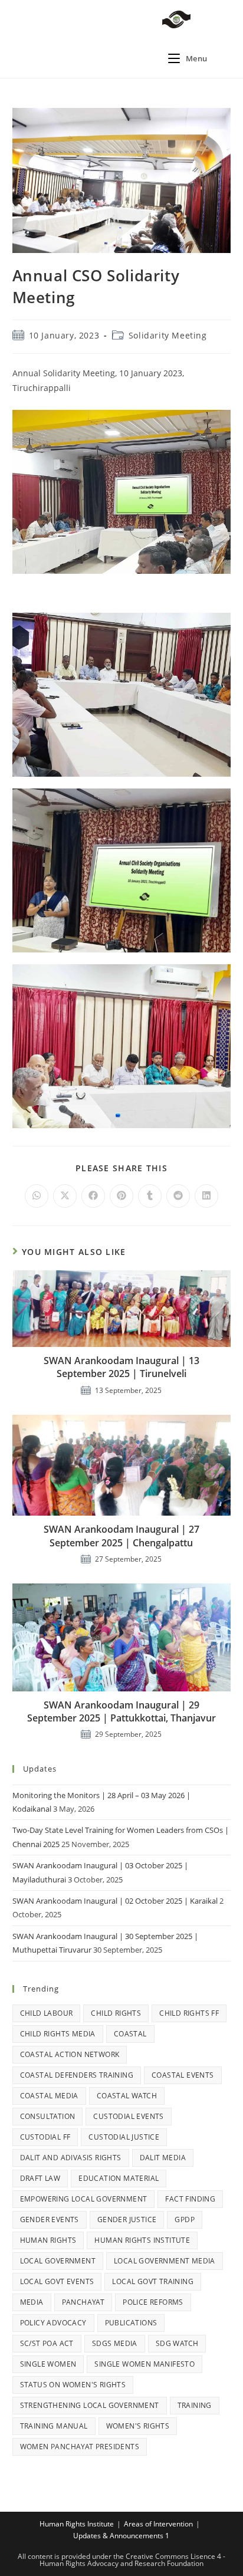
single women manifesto (145, 2364)
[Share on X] (65, 1196)
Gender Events (50, 2219)
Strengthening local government (90, 2405)
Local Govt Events (57, 2281)
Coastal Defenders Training (77, 2075)
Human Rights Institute (142, 2240)
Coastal (130, 2034)
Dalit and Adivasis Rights (71, 2158)
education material (119, 2178)
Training (195, 2405)
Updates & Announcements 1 (121, 2536)
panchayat (83, 2302)
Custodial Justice (124, 2137)
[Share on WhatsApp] (37, 1196)
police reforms (153, 2302)
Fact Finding (190, 2199)
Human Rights (48, 2240)
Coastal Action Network (70, 2054)
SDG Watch (177, 2343)
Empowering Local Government (84, 2199)
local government (58, 2261)
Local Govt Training (153, 2281)
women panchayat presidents (80, 2447)
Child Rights (116, 2013)
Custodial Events (128, 2116)
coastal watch (127, 2096)
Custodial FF (45, 2137)
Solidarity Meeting (168, 335)
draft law (40, 2178)
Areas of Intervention (158, 2524)
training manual (54, 2426)
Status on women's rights (73, 2385)
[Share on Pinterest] (121, 1196)
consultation (48, 2116)
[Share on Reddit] (178, 1196)
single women (48, 2364)
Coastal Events (183, 2075)
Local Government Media (165, 2261)
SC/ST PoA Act (47, 2343)
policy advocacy (53, 2323)
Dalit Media (163, 2158)
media (32, 2302)
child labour (47, 2013)
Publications (131, 2323)
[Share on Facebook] (93, 1196)
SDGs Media (115, 2343)
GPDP (185, 2219)
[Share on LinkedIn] (206, 1196)
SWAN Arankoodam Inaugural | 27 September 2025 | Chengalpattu (121, 1536)
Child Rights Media (58, 2034)
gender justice (127, 2219)
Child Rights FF (189, 2013)
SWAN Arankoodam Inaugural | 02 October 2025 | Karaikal (115, 1901)
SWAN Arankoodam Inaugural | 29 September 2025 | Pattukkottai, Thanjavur (121, 1711)
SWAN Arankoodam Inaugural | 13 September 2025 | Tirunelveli (121, 1367)
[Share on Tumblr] (150, 1196)
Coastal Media (49, 2096)
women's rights (138, 2426)
